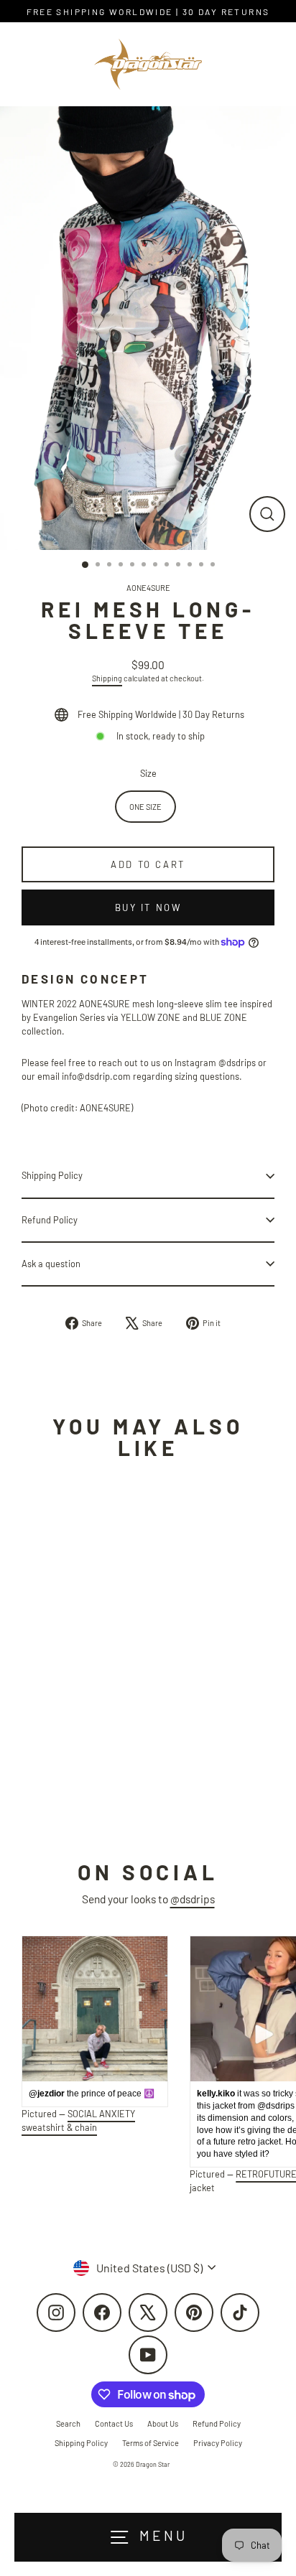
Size (148, 773)
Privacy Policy (218, 2443)
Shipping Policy (52, 1175)
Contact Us (114, 2423)
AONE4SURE (148, 588)
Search (68, 2423)
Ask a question (51, 1264)
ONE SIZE (145, 807)
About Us (163, 2423)
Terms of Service (151, 2443)
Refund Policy (50, 1220)
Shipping (107, 678)
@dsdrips (193, 1899)
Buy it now (148, 907)
